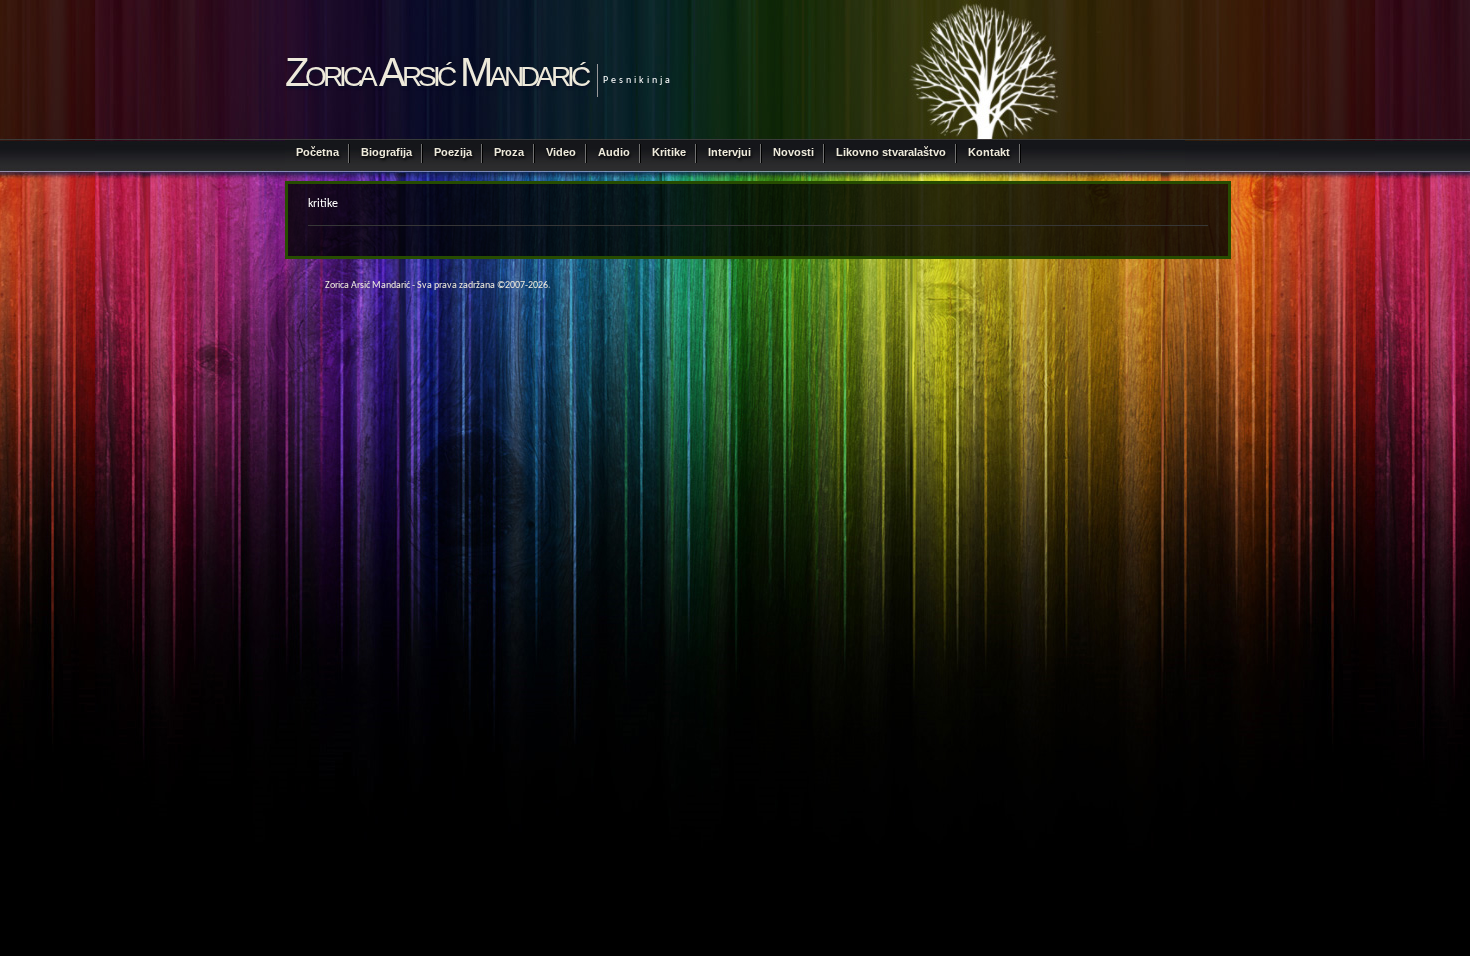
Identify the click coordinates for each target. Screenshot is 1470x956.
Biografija (386, 152)
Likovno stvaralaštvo (891, 152)
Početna (317, 152)
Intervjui (729, 152)
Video (561, 152)
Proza (509, 152)
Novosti (793, 152)
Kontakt (989, 152)
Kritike (669, 152)
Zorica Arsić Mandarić (436, 72)
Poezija (453, 152)
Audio (614, 152)
